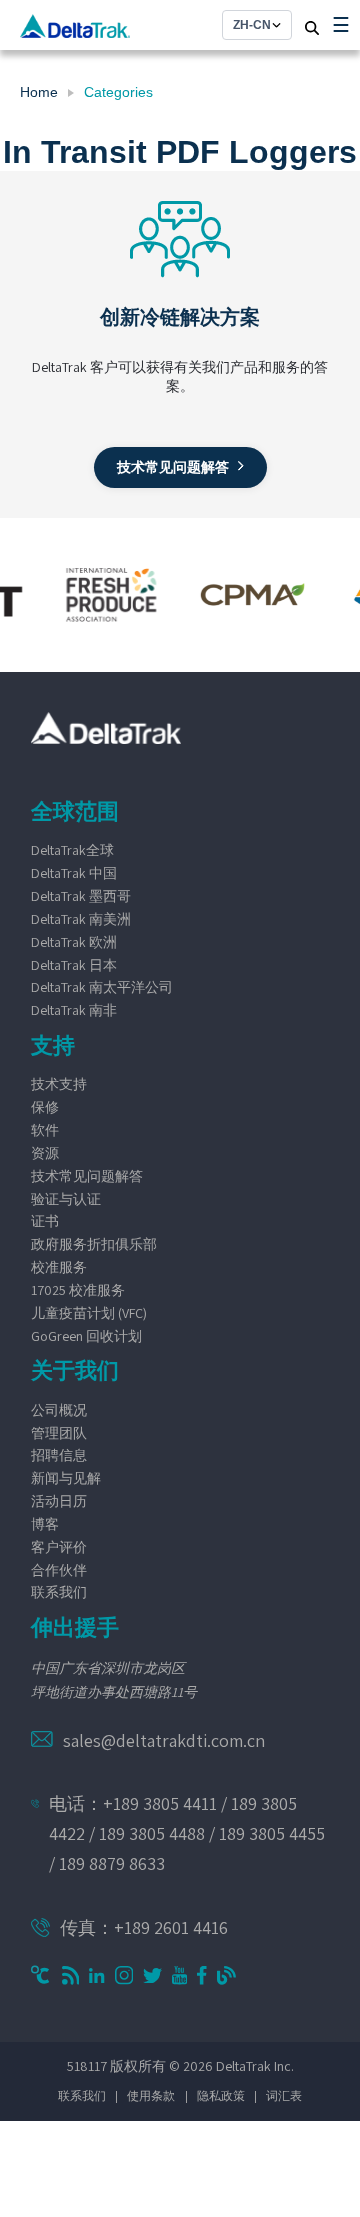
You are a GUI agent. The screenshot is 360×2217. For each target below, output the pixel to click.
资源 (45, 1153)
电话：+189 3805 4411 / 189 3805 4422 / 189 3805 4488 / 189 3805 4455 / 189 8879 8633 (187, 1833)
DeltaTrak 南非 (74, 1010)
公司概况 (59, 1410)
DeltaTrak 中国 (74, 873)
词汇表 (284, 2095)
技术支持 (59, 1084)
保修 (45, 1107)
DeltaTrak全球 (72, 850)
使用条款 (151, 2095)
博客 (45, 1524)
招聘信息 (59, 1455)
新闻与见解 (66, 1478)
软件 (45, 1130)
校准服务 (59, 1267)
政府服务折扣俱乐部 (94, 1244)
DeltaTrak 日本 (74, 965)
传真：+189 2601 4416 (144, 1927)
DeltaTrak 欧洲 (74, 942)
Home (39, 92)
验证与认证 (66, 1199)
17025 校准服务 (78, 1290)
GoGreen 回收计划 (86, 1336)
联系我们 (59, 1592)
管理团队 (59, 1433)
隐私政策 (221, 2095)
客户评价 (59, 1547)
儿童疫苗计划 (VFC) (89, 1313)
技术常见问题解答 (87, 1176)
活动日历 (59, 1501)
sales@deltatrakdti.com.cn (164, 1740)
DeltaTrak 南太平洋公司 (102, 987)
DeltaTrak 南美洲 (81, 919)
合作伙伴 (59, 1570)
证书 (45, 1221)
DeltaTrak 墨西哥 (81, 896)
